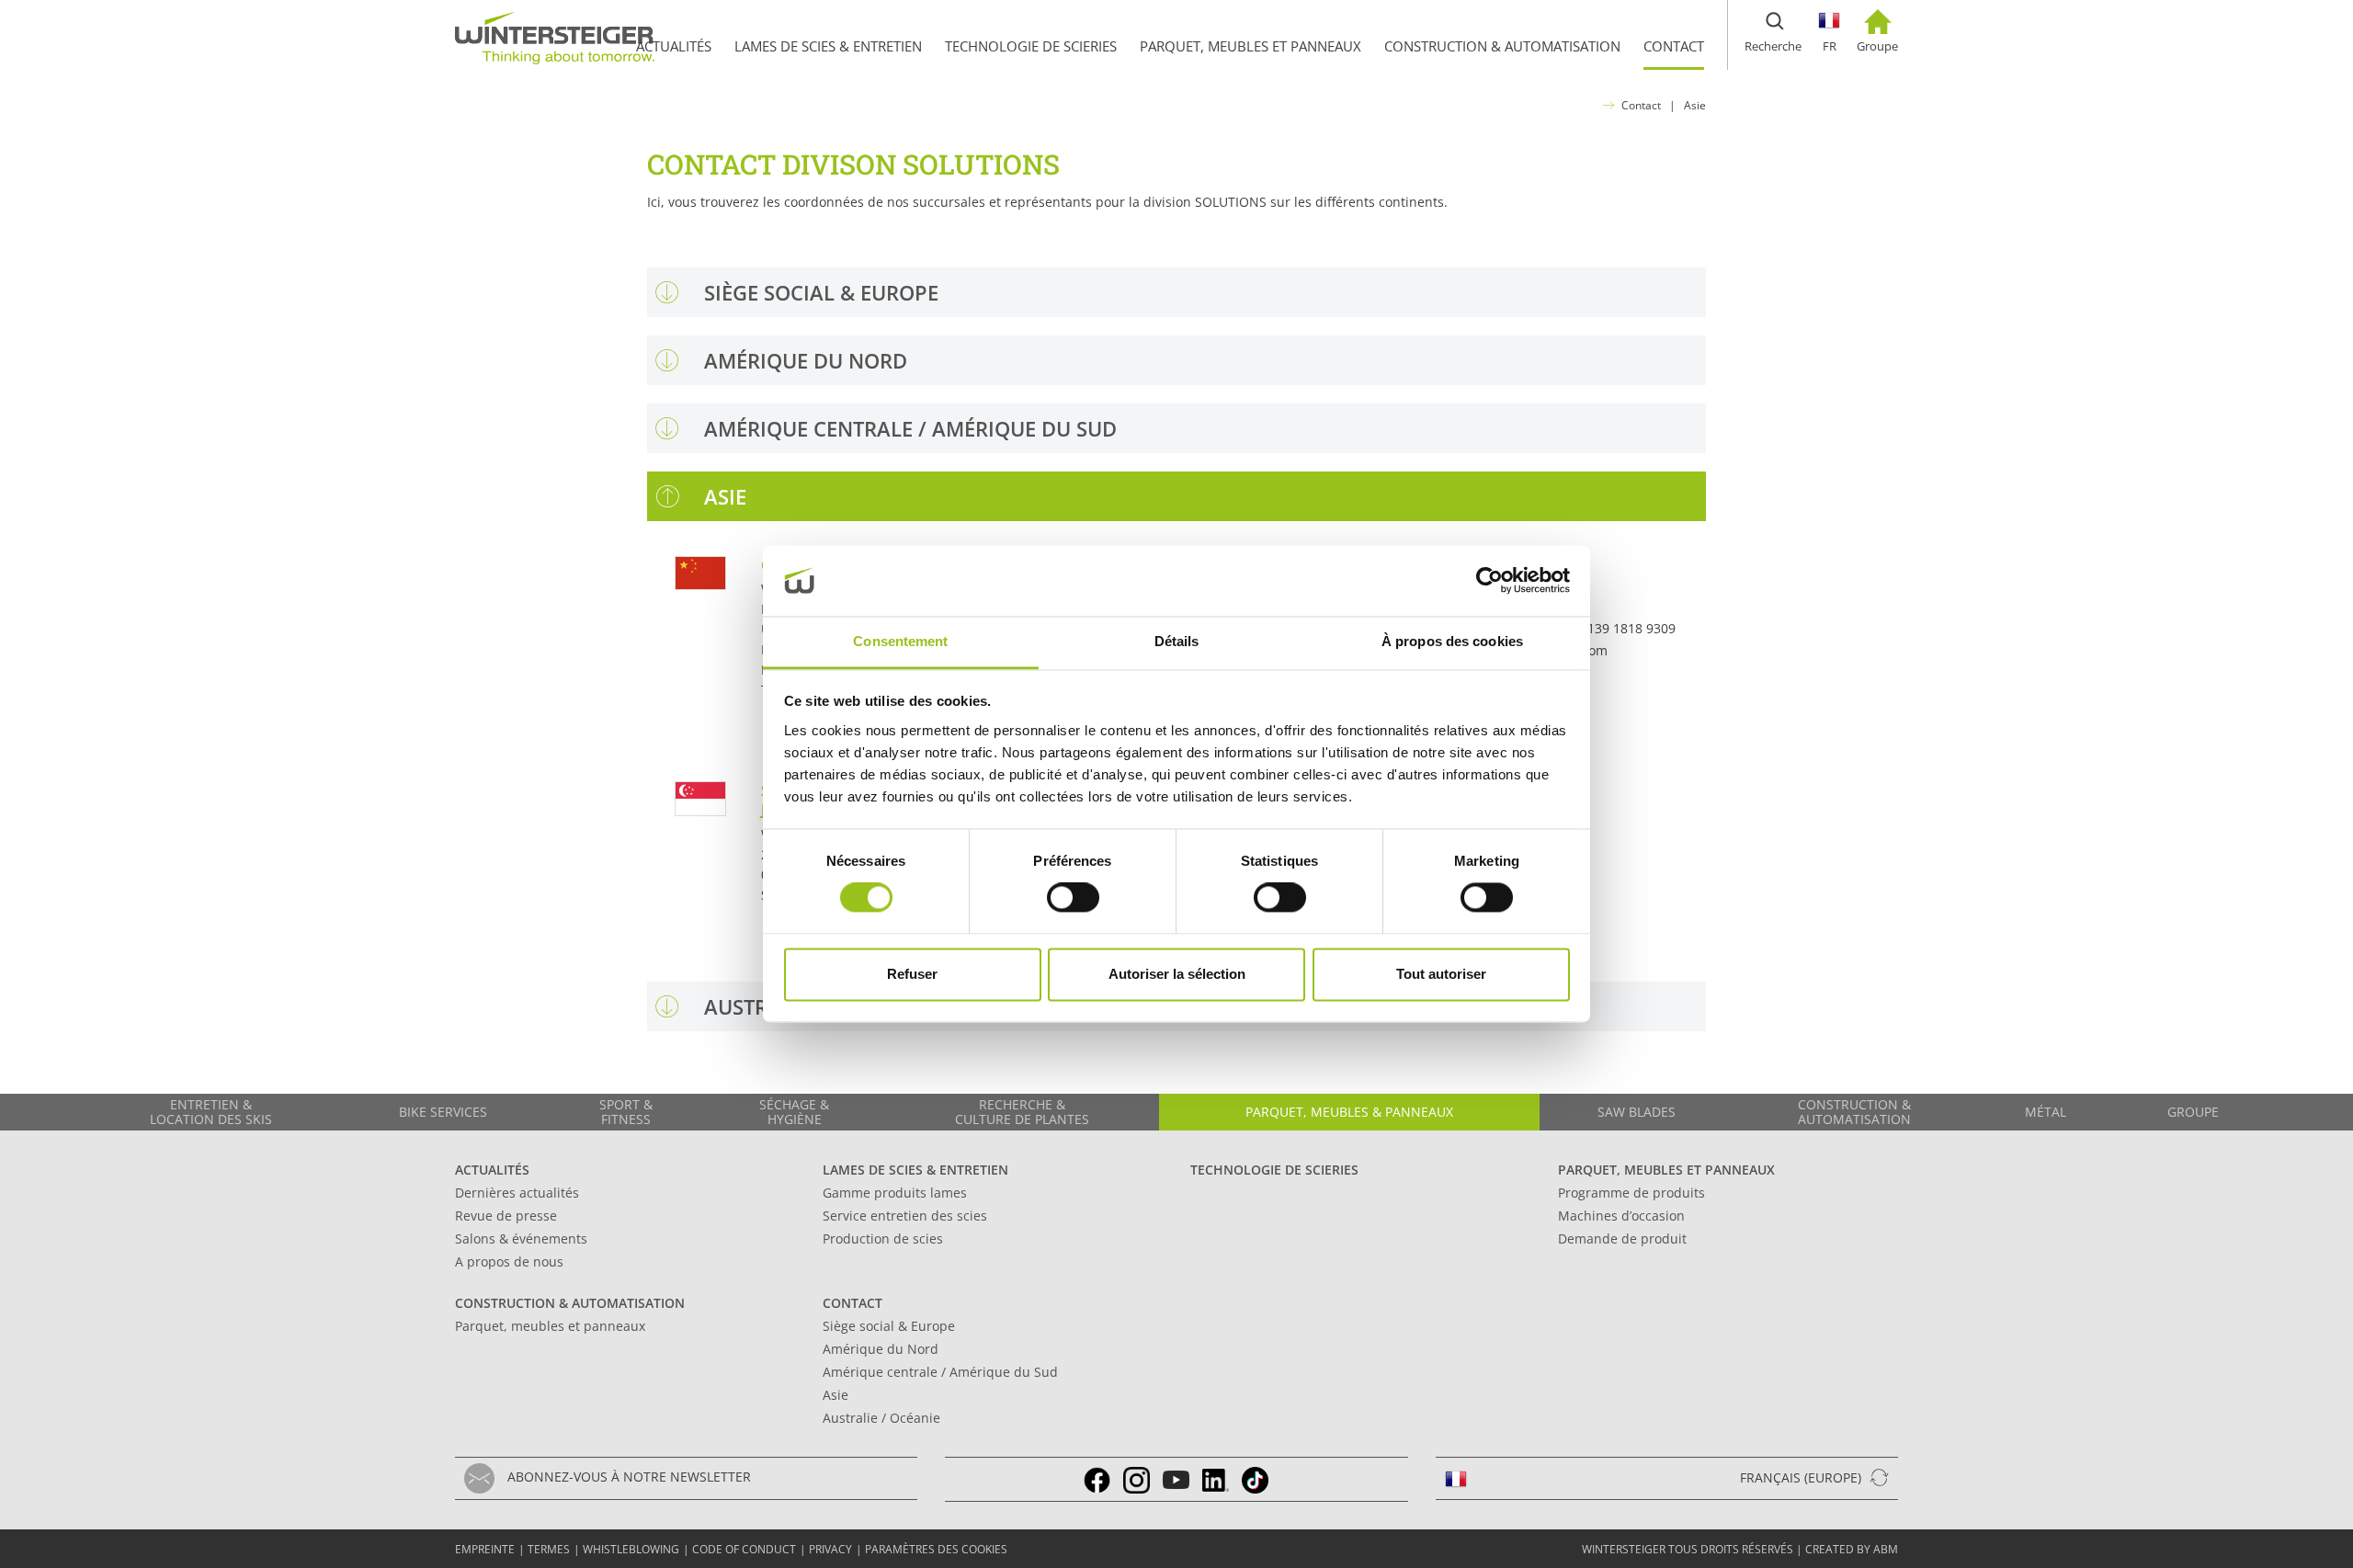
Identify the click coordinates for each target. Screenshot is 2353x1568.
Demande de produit (1622, 1238)
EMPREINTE (485, 1549)
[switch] (1073, 898)
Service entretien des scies (905, 1216)
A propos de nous (509, 1261)
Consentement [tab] (900, 641)
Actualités (492, 1170)
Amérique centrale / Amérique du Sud (940, 1372)
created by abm (1852, 1549)
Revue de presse (506, 1216)
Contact (1641, 105)
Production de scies (883, 1238)
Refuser (912, 974)
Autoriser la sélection (1177, 974)
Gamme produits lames (895, 1193)
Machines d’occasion (1621, 1216)
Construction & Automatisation (570, 1303)
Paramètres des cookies (936, 1549)
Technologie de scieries (1274, 1170)
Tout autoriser (1441, 974)
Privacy (830, 1549)
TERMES (549, 1549)
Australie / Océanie (881, 1418)
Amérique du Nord (881, 1349)
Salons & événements (521, 1238)
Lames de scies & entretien (915, 1170)
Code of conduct (744, 1549)
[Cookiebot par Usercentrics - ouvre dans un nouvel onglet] (1489, 581)
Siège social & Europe (889, 1326)
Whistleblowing (631, 1549)
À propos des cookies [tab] (1452, 641)
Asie (1695, 105)
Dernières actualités (517, 1193)
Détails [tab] (1177, 641)
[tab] (1176, 292)
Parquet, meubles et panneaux (1666, 1170)
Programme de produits (1631, 1193)
